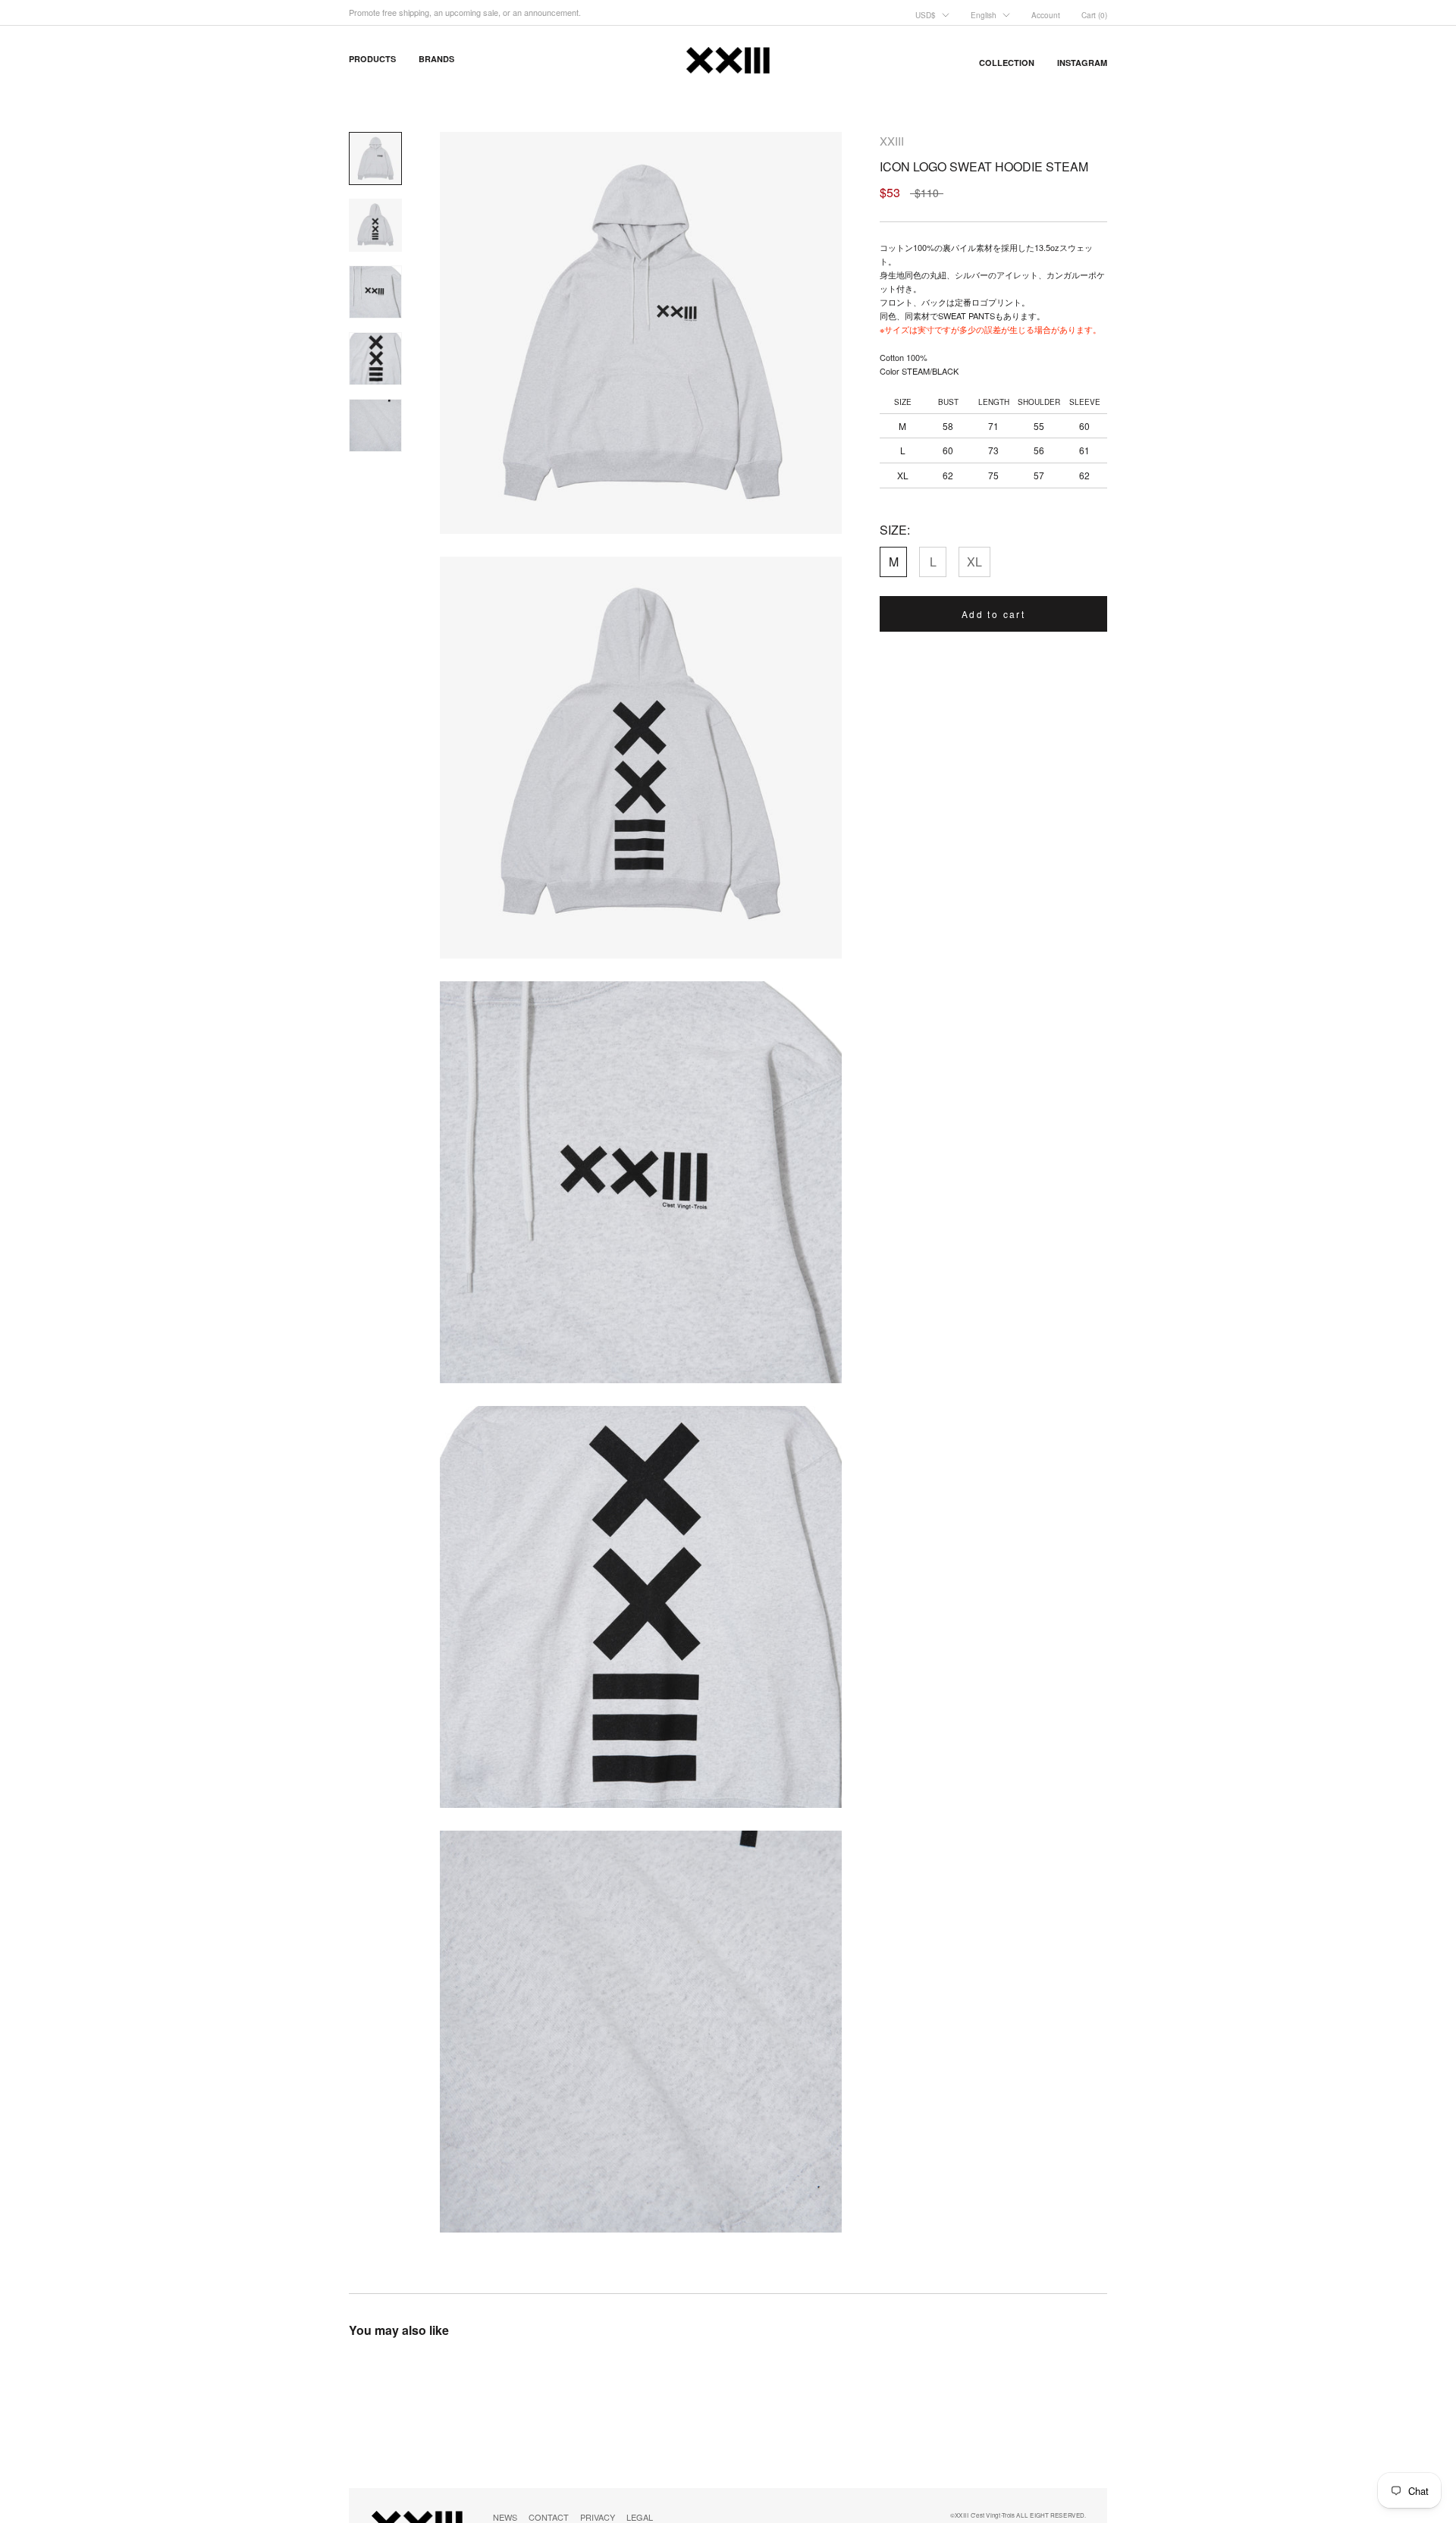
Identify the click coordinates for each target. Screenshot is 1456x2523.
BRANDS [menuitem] (436, 59)
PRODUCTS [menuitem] (372, 59)
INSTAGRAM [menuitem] (1082, 63)
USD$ (926, 15)
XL (974, 562)
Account (1046, 15)
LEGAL (640, 2517)
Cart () (1094, 15)
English (984, 15)
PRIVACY (598, 2517)
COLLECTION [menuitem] (1007, 63)
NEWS (505, 2517)
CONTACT (549, 2517)
